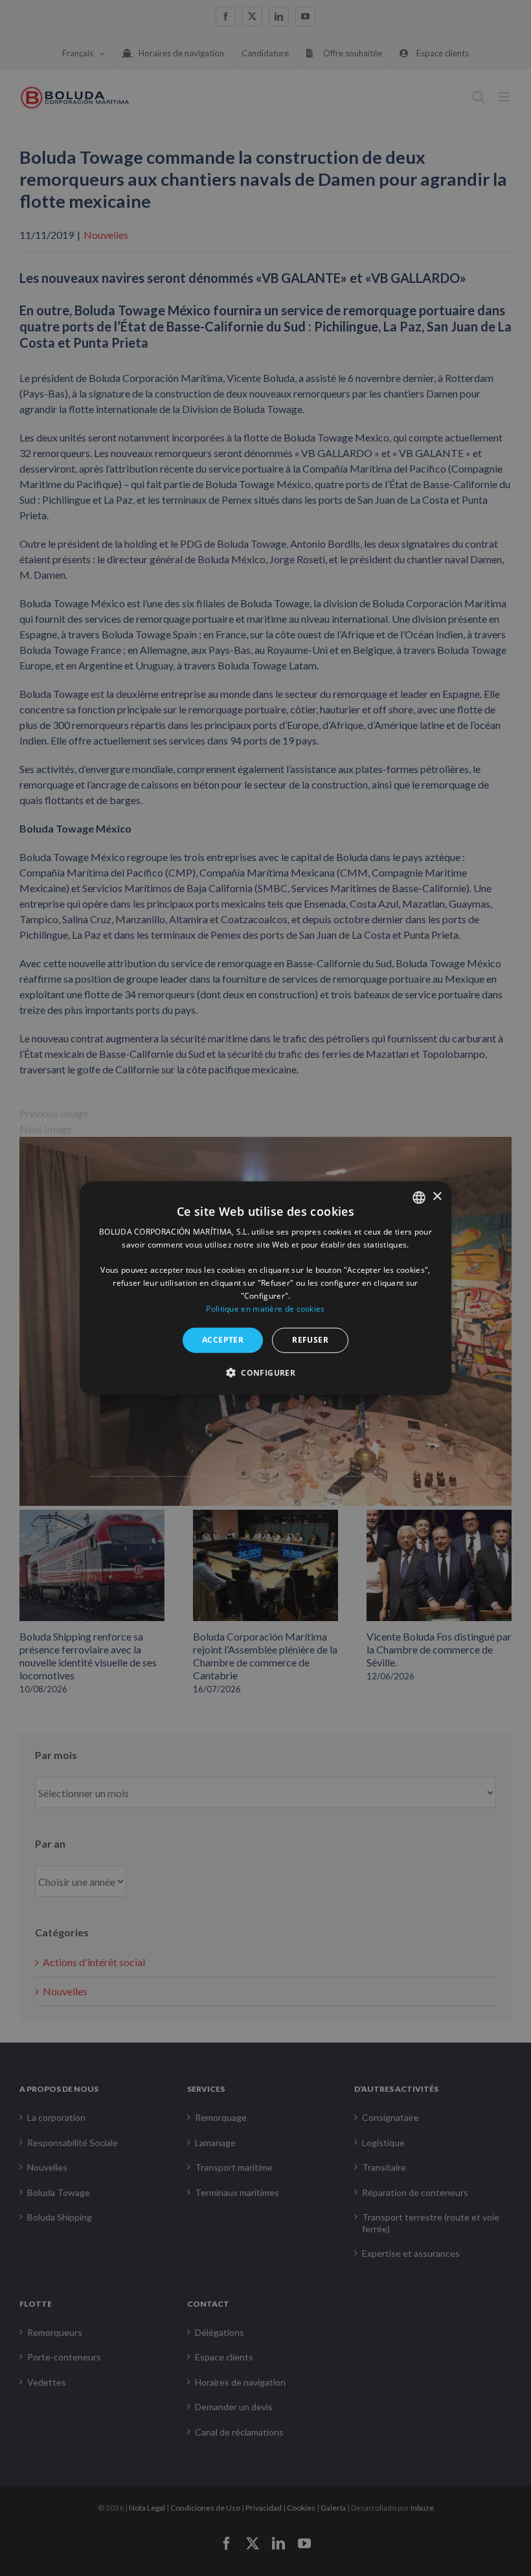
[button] (265, 1372)
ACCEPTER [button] (223, 1340)
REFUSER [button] (310, 1340)
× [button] (437, 1197)
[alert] (265, 1288)
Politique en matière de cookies (265, 1308)
